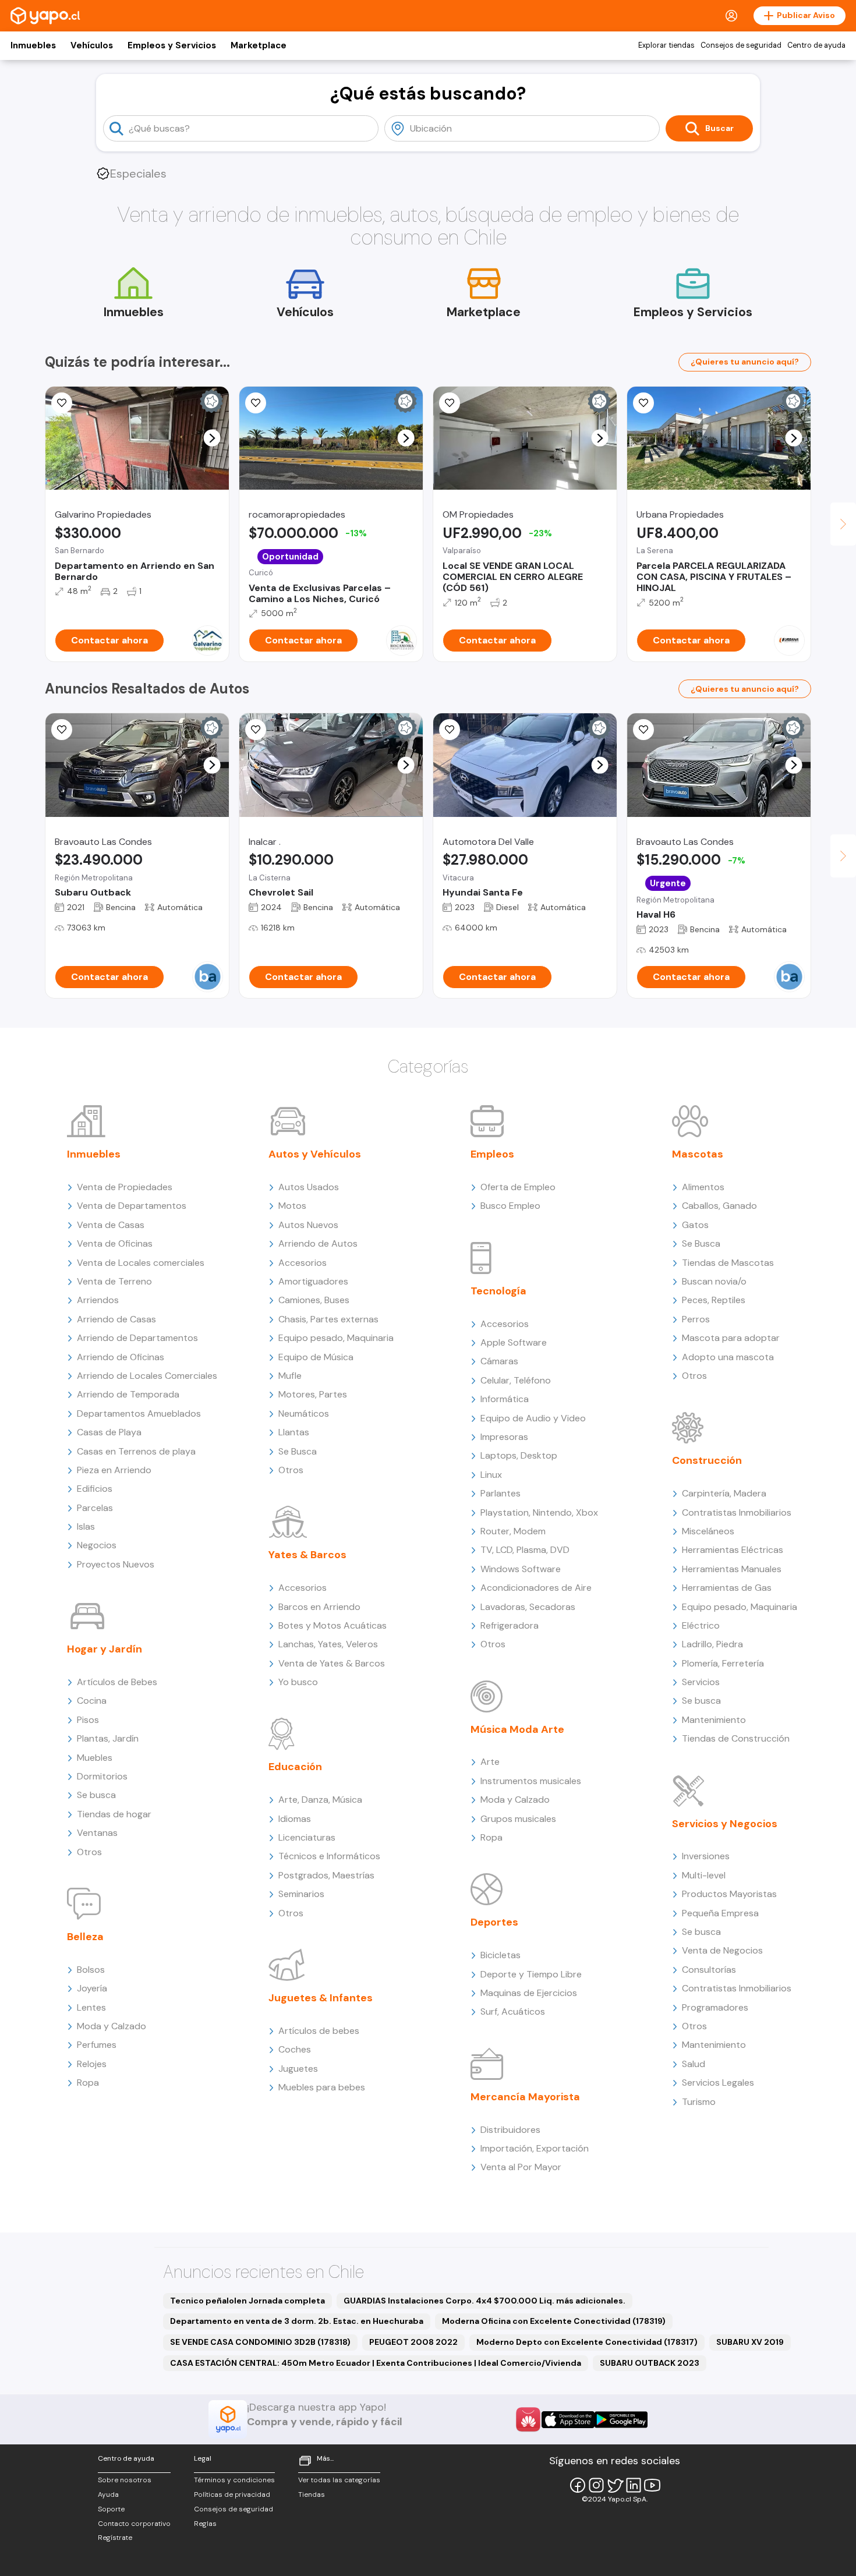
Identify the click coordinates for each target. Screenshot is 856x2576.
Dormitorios (102, 1776)
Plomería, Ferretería (723, 1663)
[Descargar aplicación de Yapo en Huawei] (528, 2419)
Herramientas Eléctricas (733, 1550)
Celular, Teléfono (516, 1380)
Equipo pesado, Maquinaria (336, 1338)
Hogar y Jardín (105, 1649)
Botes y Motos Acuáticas (333, 1625)
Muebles (95, 1758)
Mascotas (698, 1154)
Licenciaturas (307, 1837)
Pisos (88, 1720)
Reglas (205, 2524)
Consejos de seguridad (741, 45)
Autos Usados (309, 1187)
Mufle (290, 1376)
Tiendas (312, 2494)
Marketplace (259, 45)
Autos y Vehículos (315, 1154)
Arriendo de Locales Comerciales (147, 1376)
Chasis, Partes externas (328, 1319)
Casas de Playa (109, 1432)
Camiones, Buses (314, 1300)
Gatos (695, 1225)
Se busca (96, 1795)
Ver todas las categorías (339, 2480)
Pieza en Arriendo (114, 1470)
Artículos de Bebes (117, 1682)
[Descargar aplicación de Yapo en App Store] (568, 2420)
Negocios (97, 1545)
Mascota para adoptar (731, 1338)
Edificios (95, 1489)
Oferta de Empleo (518, 1187)
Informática (505, 1399)
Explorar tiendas (666, 45)
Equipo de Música (316, 1357)
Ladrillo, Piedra (712, 1644)
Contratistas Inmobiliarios (737, 1512)
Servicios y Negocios (725, 1824)
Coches (295, 2049)
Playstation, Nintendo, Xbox (539, 1512)
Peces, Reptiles (714, 1300)
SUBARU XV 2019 (750, 2342)
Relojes (92, 2064)
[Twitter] (615, 2485)
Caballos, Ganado (719, 1206)
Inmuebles (33, 45)
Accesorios (303, 1263)
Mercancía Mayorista (525, 2097)
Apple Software (514, 1342)
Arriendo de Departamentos (137, 1338)
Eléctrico (701, 1625)
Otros (89, 1852)
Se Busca (298, 1451)
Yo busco (298, 1682)
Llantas (294, 1432)
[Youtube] (652, 2485)
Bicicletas (500, 1955)
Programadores (715, 2007)
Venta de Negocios (722, 1950)
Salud (694, 2064)
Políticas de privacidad (232, 2494)
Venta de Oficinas (115, 1243)
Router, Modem (513, 1531)
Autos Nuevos (308, 1225)
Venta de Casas (111, 1225)
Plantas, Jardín (108, 1738)
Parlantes (500, 1493)
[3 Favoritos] (450, 730)
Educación (295, 1767)
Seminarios (301, 1894)
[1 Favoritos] (256, 730)
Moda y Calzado (112, 2026)
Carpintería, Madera (724, 1493)
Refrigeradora (510, 1625)
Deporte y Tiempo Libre (531, 1974)
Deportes (494, 1922)
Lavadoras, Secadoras (528, 1607)
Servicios (701, 1682)
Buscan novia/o (714, 1281)
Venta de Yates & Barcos (332, 1663)
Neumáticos (304, 1413)
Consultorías (709, 1970)
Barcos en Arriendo (319, 1607)
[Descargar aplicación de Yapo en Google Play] (621, 2420)
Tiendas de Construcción (736, 1738)
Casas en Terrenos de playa (136, 1451)
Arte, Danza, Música (320, 1800)
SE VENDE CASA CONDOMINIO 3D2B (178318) (260, 2342)
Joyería (92, 1988)
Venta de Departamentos (132, 1206)
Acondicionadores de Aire (536, 1588)
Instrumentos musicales (531, 1781)
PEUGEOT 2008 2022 (413, 2342)
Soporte (111, 2509)
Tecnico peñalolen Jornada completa (247, 2301)
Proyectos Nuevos (116, 1564)
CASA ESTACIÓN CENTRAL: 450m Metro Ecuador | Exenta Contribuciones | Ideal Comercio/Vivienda (376, 2363)
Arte (490, 1762)
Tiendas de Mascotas (728, 1263)
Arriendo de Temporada (128, 1394)
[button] (212, 438)
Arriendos (98, 1300)
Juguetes (298, 2069)
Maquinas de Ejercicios (529, 1993)
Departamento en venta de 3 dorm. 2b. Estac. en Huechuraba (297, 2321)
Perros (696, 1319)
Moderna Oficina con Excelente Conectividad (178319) (554, 2321)
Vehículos (92, 45)
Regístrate (115, 2538)
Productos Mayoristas (729, 1894)
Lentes (91, 2007)
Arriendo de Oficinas (121, 1357)
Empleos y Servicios (172, 45)
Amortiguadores (313, 1281)
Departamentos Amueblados (139, 1413)
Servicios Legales (718, 2083)
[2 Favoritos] (450, 403)
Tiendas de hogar (114, 1814)
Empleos (492, 1154)
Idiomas (295, 1819)
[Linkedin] (634, 2485)
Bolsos (91, 1970)
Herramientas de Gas (727, 1588)
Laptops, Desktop (519, 1455)
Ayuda (108, 2494)
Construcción (707, 1460)
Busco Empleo (510, 1206)
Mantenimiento (714, 1720)
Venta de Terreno (114, 1281)
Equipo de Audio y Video (533, 1418)
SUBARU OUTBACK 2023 (650, 2363)
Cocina (92, 1701)
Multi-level (704, 1875)
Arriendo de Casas (116, 1319)
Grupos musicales (518, 1819)
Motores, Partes (313, 1394)
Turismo (699, 2102)
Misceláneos (708, 1531)
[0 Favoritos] (256, 403)
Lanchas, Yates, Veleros (328, 1644)
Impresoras (504, 1437)
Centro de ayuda (816, 45)
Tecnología (498, 1291)
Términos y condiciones (234, 2480)
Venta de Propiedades (125, 1187)
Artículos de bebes (319, 2031)
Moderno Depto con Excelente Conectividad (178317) (587, 2342)
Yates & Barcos (307, 1555)
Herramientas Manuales (732, 1569)
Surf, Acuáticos (513, 2011)
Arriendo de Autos (318, 1243)
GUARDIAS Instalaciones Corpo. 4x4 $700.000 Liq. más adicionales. (484, 2301)
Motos (292, 1206)
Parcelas (95, 1508)
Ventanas (97, 1833)
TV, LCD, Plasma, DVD (525, 1550)
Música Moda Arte (517, 1729)
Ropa (88, 2083)
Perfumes (97, 2045)
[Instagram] (596, 2485)
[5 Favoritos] (62, 403)
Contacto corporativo (134, 2524)
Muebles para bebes (322, 2087)
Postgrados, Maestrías (326, 1875)
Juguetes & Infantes (321, 1998)
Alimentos (703, 1187)
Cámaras (499, 1361)
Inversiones (706, 1856)
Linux (491, 1475)
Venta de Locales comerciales (141, 1263)
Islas (86, 1526)
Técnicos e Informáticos (329, 1856)
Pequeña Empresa (720, 1913)
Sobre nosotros (125, 2480)
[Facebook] (578, 2485)
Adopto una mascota (728, 1357)
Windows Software (521, 1569)
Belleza (85, 1937)
